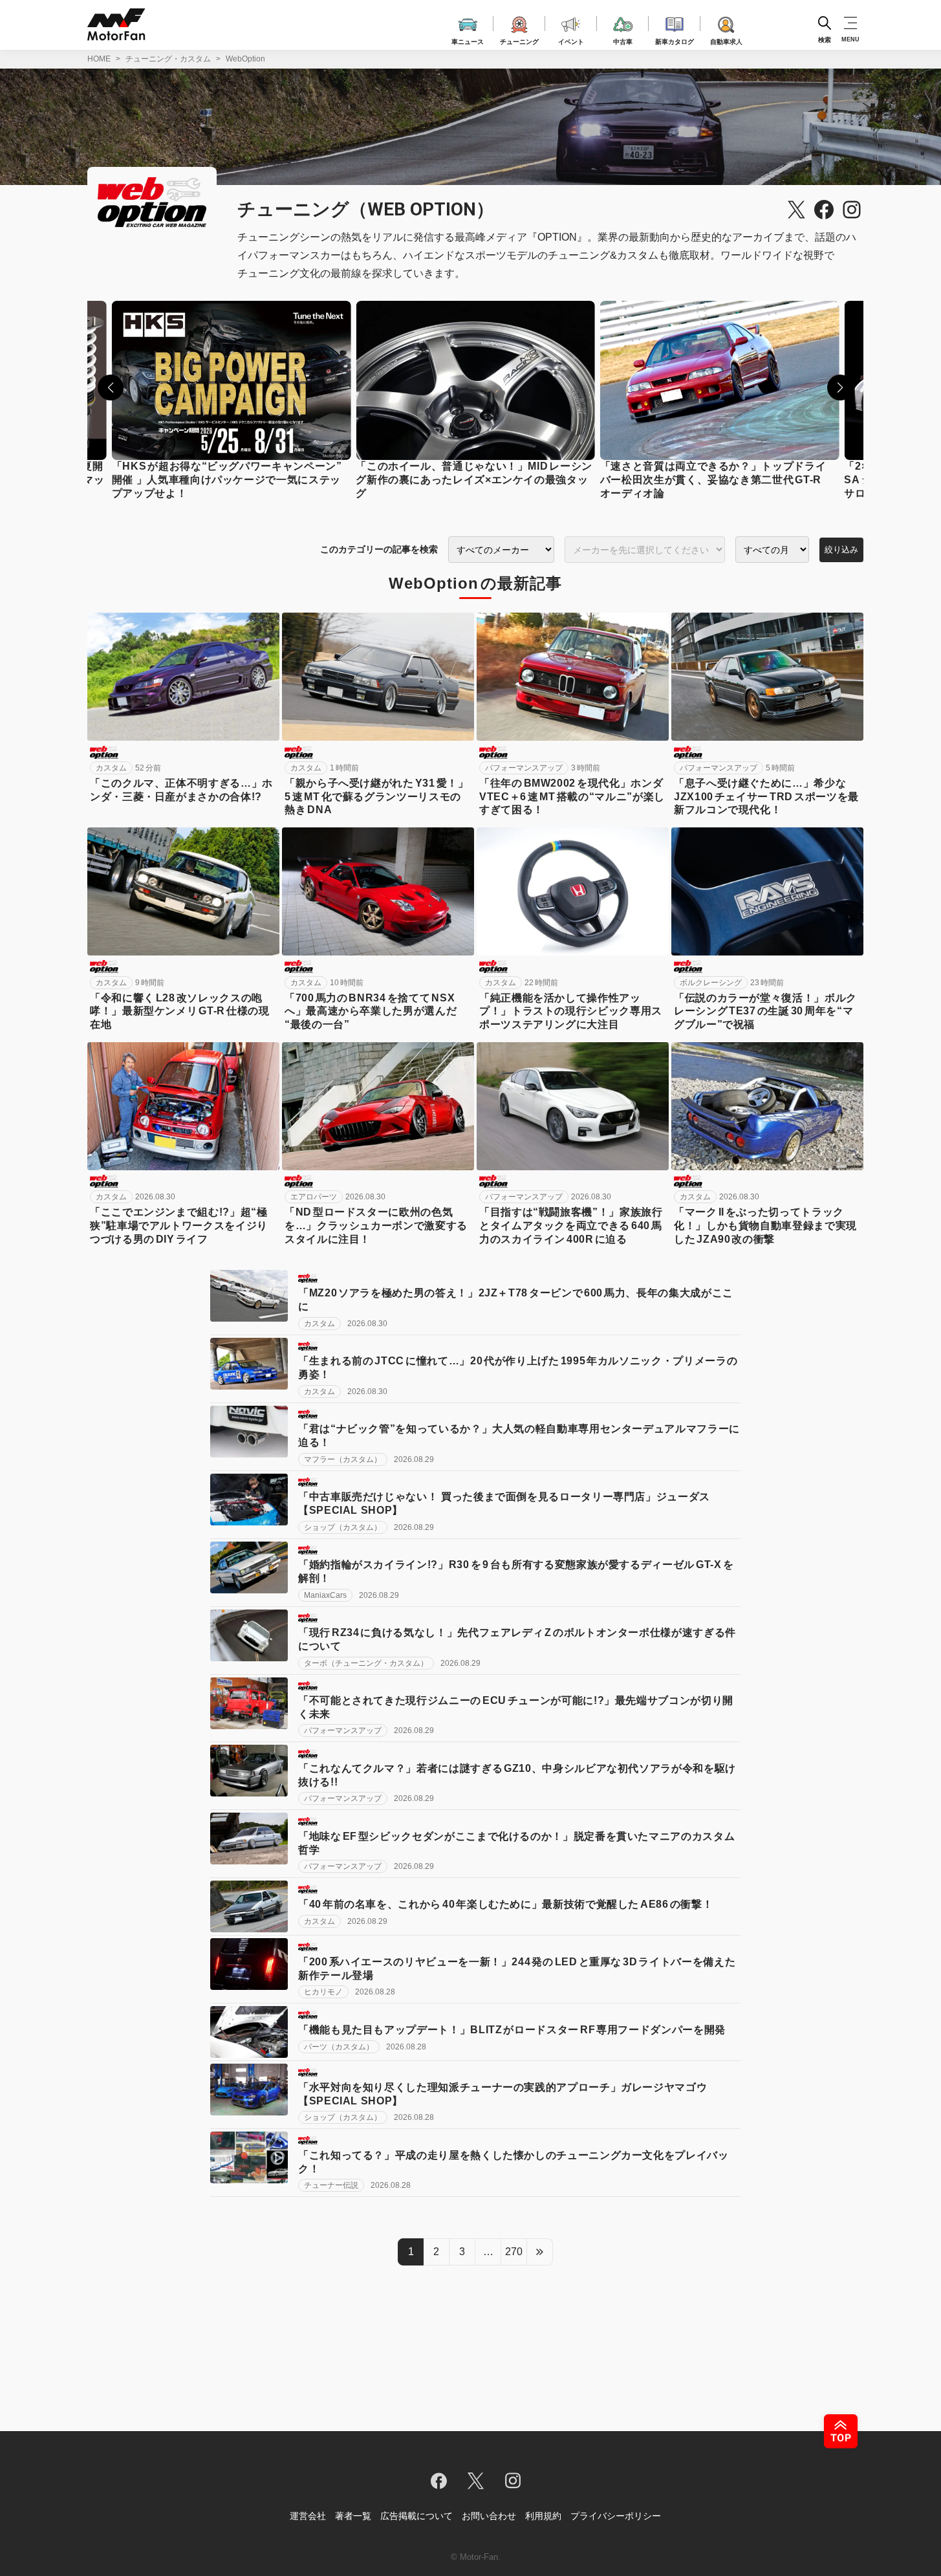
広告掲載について (416, 2516)
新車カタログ (675, 40)
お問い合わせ (489, 2516)
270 (514, 2252)
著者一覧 (353, 2516)
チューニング (519, 40)
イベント (571, 40)
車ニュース (468, 40)
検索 (825, 39)
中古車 (623, 40)
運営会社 (308, 2516)
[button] (111, 387)
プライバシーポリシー (616, 2516)
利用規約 (543, 2516)
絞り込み (841, 550)
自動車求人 (726, 40)
